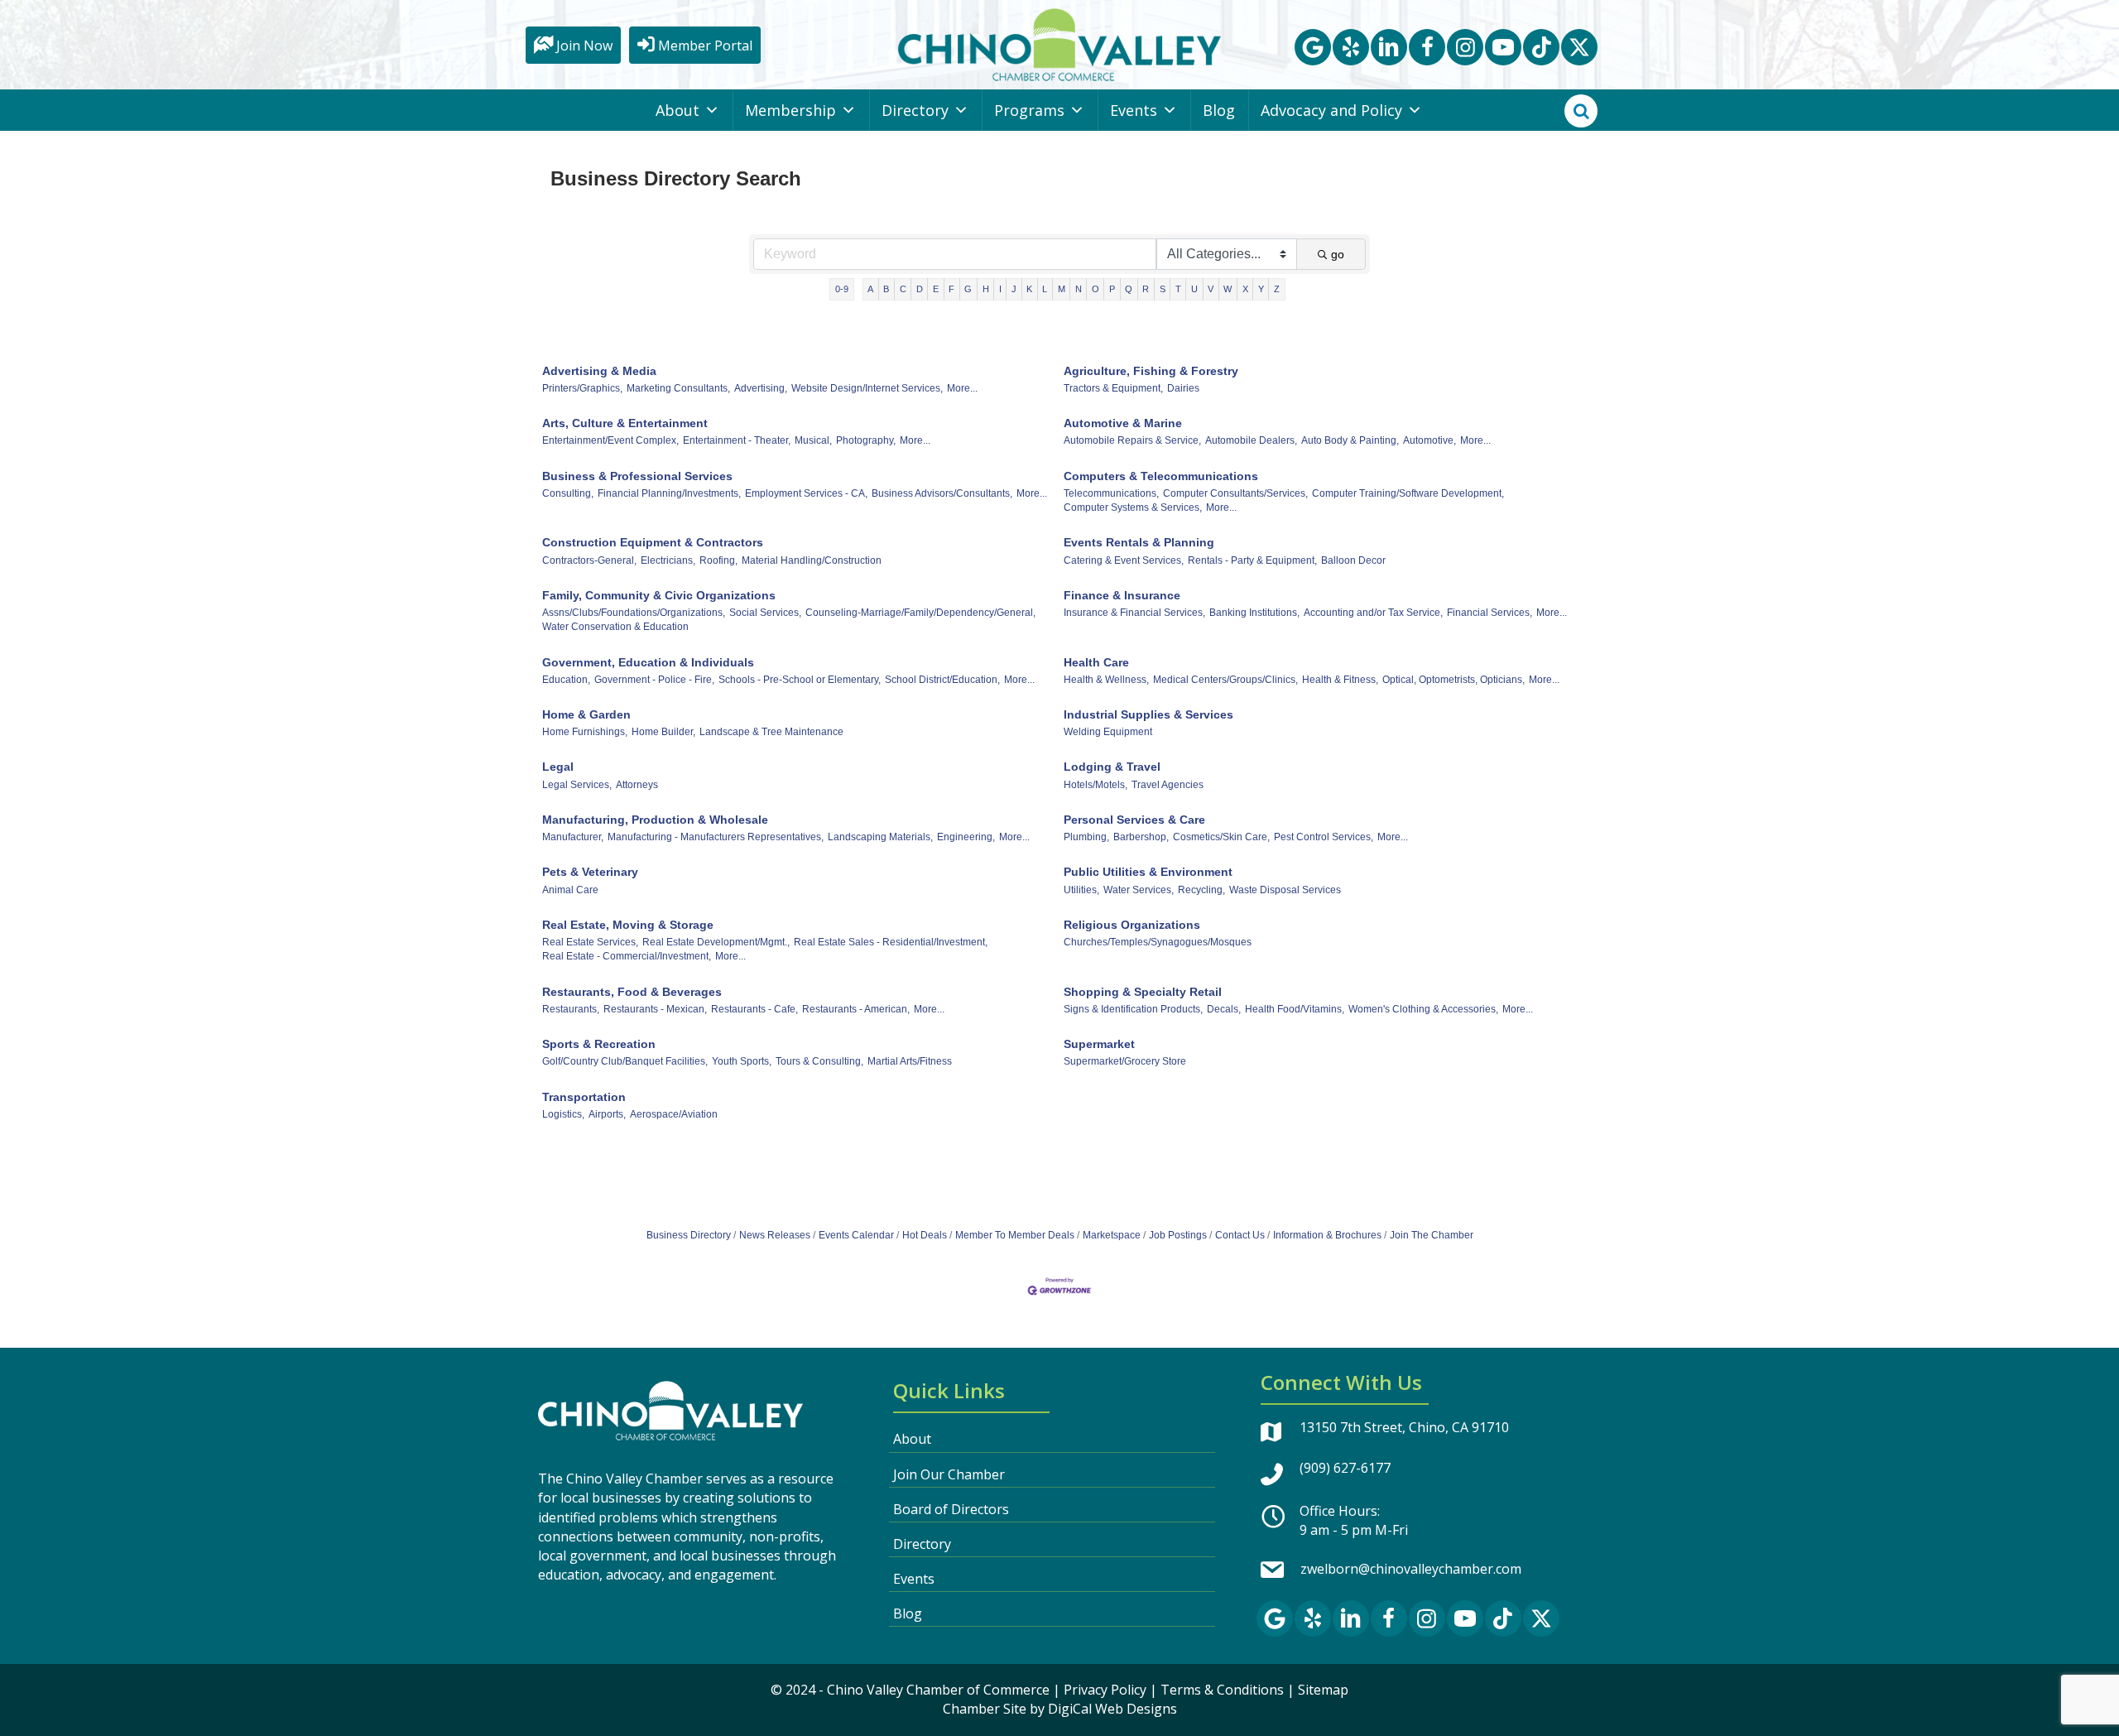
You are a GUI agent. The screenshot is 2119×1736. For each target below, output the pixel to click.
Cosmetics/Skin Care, (1221, 837)
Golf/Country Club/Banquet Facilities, (625, 1061)
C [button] (903, 289)
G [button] (968, 289)
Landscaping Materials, (880, 837)
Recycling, (1201, 890)
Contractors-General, (589, 560)
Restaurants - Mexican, (655, 1009)
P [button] (1112, 289)
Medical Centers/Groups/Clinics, (1225, 680)
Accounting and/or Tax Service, (1373, 613)
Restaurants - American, (856, 1009)
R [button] (1146, 289)
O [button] (1096, 289)
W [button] (1228, 289)
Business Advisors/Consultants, (942, 493)
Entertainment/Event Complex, (610, 440)
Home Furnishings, (585, 732)
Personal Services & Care (1134, 820)
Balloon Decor (1353, 560)
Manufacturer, (573, 837)
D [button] (920, 289)
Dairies (1183, 388)
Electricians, (668, 560)
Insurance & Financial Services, (1134, 613)
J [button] (1014, 289)
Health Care (1096, 662)
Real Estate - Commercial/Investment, (627, 956)
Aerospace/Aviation (674, 1114)
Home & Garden (586, 714)
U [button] (1194, 289)
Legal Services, (577, 785)
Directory (915, 110)
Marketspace (1112, 1235)
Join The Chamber (1432, 1235)
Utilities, (1081, 890)
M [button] (1062, 289)
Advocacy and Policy (1331, 110)
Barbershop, (1141, 837)
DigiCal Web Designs (1112, 1709)
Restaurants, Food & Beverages (632, 992)
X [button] (1245, 289)
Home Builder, (663, 732)
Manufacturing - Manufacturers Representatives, (716, 837)
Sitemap (1323, 1690)
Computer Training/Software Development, (1408, 493)
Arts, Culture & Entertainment (625, 423)
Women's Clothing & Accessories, (1423, 1009)
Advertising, (761, 388)
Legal (558, 767)
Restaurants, (571, 1009)
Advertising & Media (599, 371)
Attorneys (637, 785)
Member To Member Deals (1015, 1235)
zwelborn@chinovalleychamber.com (1411, 1569)
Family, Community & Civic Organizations (659, 595)
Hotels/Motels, (1096, 785)
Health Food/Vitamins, (1295, 1009)
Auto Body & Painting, (1350, 440)
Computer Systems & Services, (1133, 507)
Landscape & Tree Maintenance (771, 732)
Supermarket (1099, 1044)
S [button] (1163, 289)
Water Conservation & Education (615, 627)
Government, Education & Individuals (648, 662)
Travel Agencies (1168, 785)
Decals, (1224, 1009)
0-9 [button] (842, 289)
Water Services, (1139, 890)
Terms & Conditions (1222, 1690)
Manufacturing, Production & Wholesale (655, 820)
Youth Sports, (742, 1061)
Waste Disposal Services (1285, 890)
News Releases (775, 1235)
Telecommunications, (1111, 493)
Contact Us (1240, 1235)
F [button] (951, 289)
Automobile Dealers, (1251, 440)
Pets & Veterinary (590, 872)
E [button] (936, 289)
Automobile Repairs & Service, (1132, 440)
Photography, (866, 440)
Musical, (813, 440)
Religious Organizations (1132, 925)
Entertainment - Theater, (737, 440)
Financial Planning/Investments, (669, 493)
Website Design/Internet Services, (867, 388)
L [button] (1045, 289)
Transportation (584, 1097)
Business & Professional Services (637, 476)
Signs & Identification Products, (1133, 1009)
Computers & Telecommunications (1161, 476)
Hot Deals (925, 1235)
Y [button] (1261, 289)
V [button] (1211, 289)
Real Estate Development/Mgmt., (716, 942)
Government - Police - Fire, (654, 680)
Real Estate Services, (590, 942)
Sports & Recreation (599, 1044)
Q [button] (1129, 289)
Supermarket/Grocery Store (1125, 1061)
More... (962, 388)
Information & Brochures (1327, 1235)
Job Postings (1178, 1235)
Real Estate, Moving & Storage (628, 925)
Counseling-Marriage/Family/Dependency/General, (920, 613)
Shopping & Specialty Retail (1143, 992)
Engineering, (966, 837)
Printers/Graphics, (582, 388)
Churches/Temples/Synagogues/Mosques (1158, 942)
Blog (1219, 110)
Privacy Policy (1105, 1690)
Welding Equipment (1108, 732)
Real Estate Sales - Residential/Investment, (891, 942)
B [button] (886, 289)
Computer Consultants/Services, (1235, 493)
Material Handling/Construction (812, 560)
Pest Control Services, (1324, 837)
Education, (566, 680)
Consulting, (568, 493)
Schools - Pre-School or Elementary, (800, 680)
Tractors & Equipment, (1113, 388)
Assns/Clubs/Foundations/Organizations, (634, 613)
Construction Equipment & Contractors (653, 542)
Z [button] (1277, 289)
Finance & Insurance (1122, 595)
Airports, (607, 1114)
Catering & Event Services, (1124, 560)
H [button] (986, 289)
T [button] (1178, 289)
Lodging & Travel (1112, 767)
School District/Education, (942, 680)
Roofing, (718, 560)
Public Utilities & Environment (1148, 872)
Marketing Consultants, (678, 388)
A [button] (870, 289)
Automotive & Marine (1123, 423)
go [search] (1338, 254)
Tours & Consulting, (819, 1061)
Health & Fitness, (1340, 680)
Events (1134, 110)
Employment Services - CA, (806, 493)
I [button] (1000, 289)
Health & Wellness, (1106, 680)
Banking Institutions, (1254, 613)
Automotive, (1429, 440)
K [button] (1029, 289)
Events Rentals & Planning (1139, 542)
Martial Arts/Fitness (910, 1061)
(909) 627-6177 (1345, 1468)
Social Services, (765, 613)
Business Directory (689, 1235)
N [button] (1079, 289)
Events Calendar (856, 1235)
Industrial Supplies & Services (1148, 714)
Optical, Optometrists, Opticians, (1454, 680)
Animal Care (570, 890)
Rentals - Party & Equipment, (1252, 560)
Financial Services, (1490, 613)
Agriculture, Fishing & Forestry (1151, 371)
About (678, 110)
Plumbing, (1086, 837)
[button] (1313, 47)
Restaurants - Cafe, (754, 1009)
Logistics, (563, 1114)
